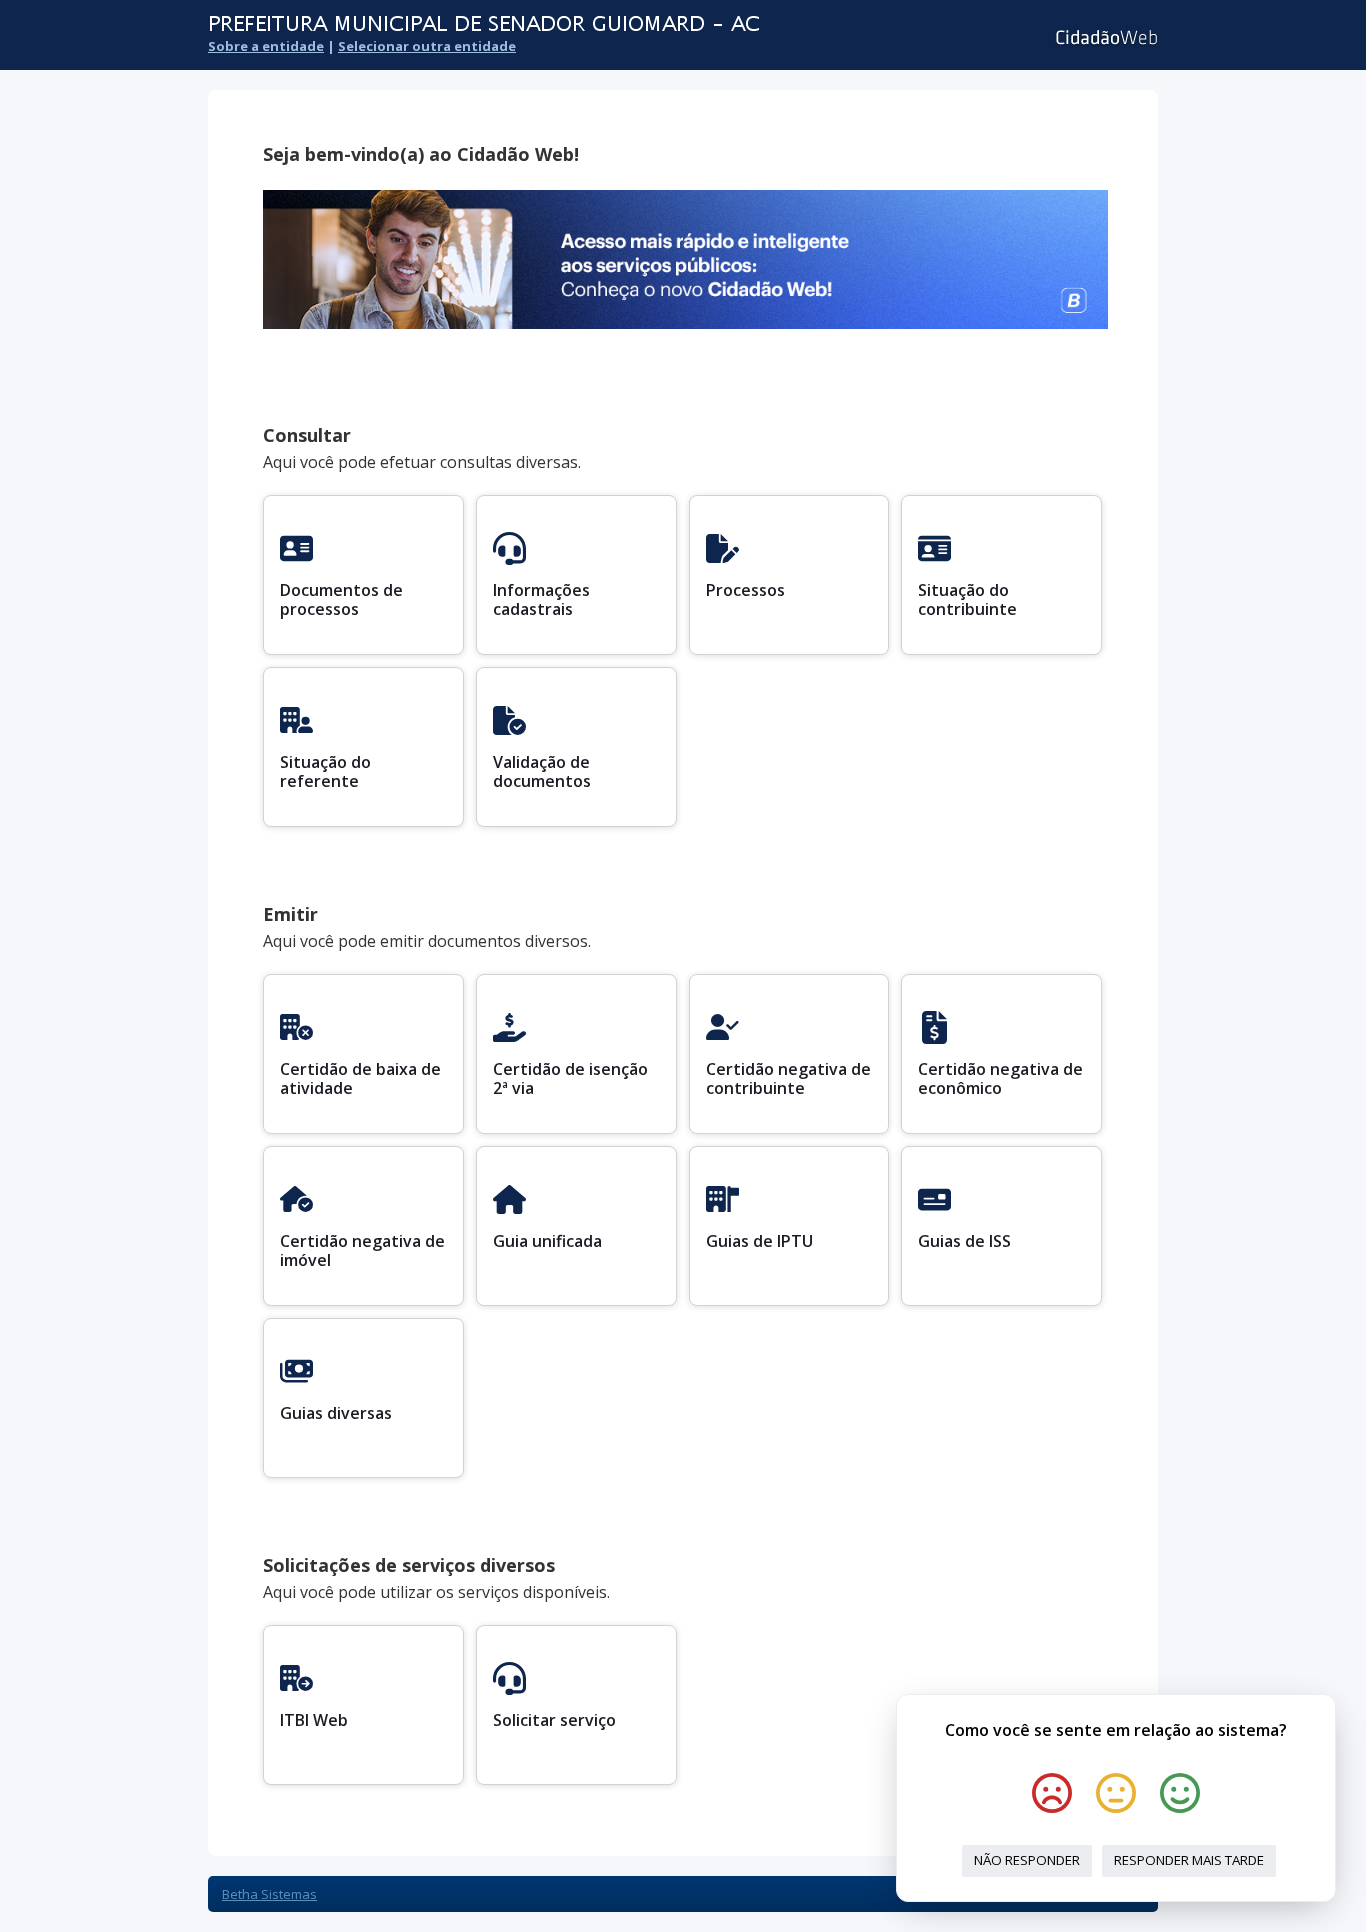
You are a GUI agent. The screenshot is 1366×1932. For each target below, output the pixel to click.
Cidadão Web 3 (1104, 37)
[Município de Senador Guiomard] (558, 24)
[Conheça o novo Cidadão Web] (685, 323)
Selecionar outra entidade (427, 46)
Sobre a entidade (266, 46)
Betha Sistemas (269, 1894)
